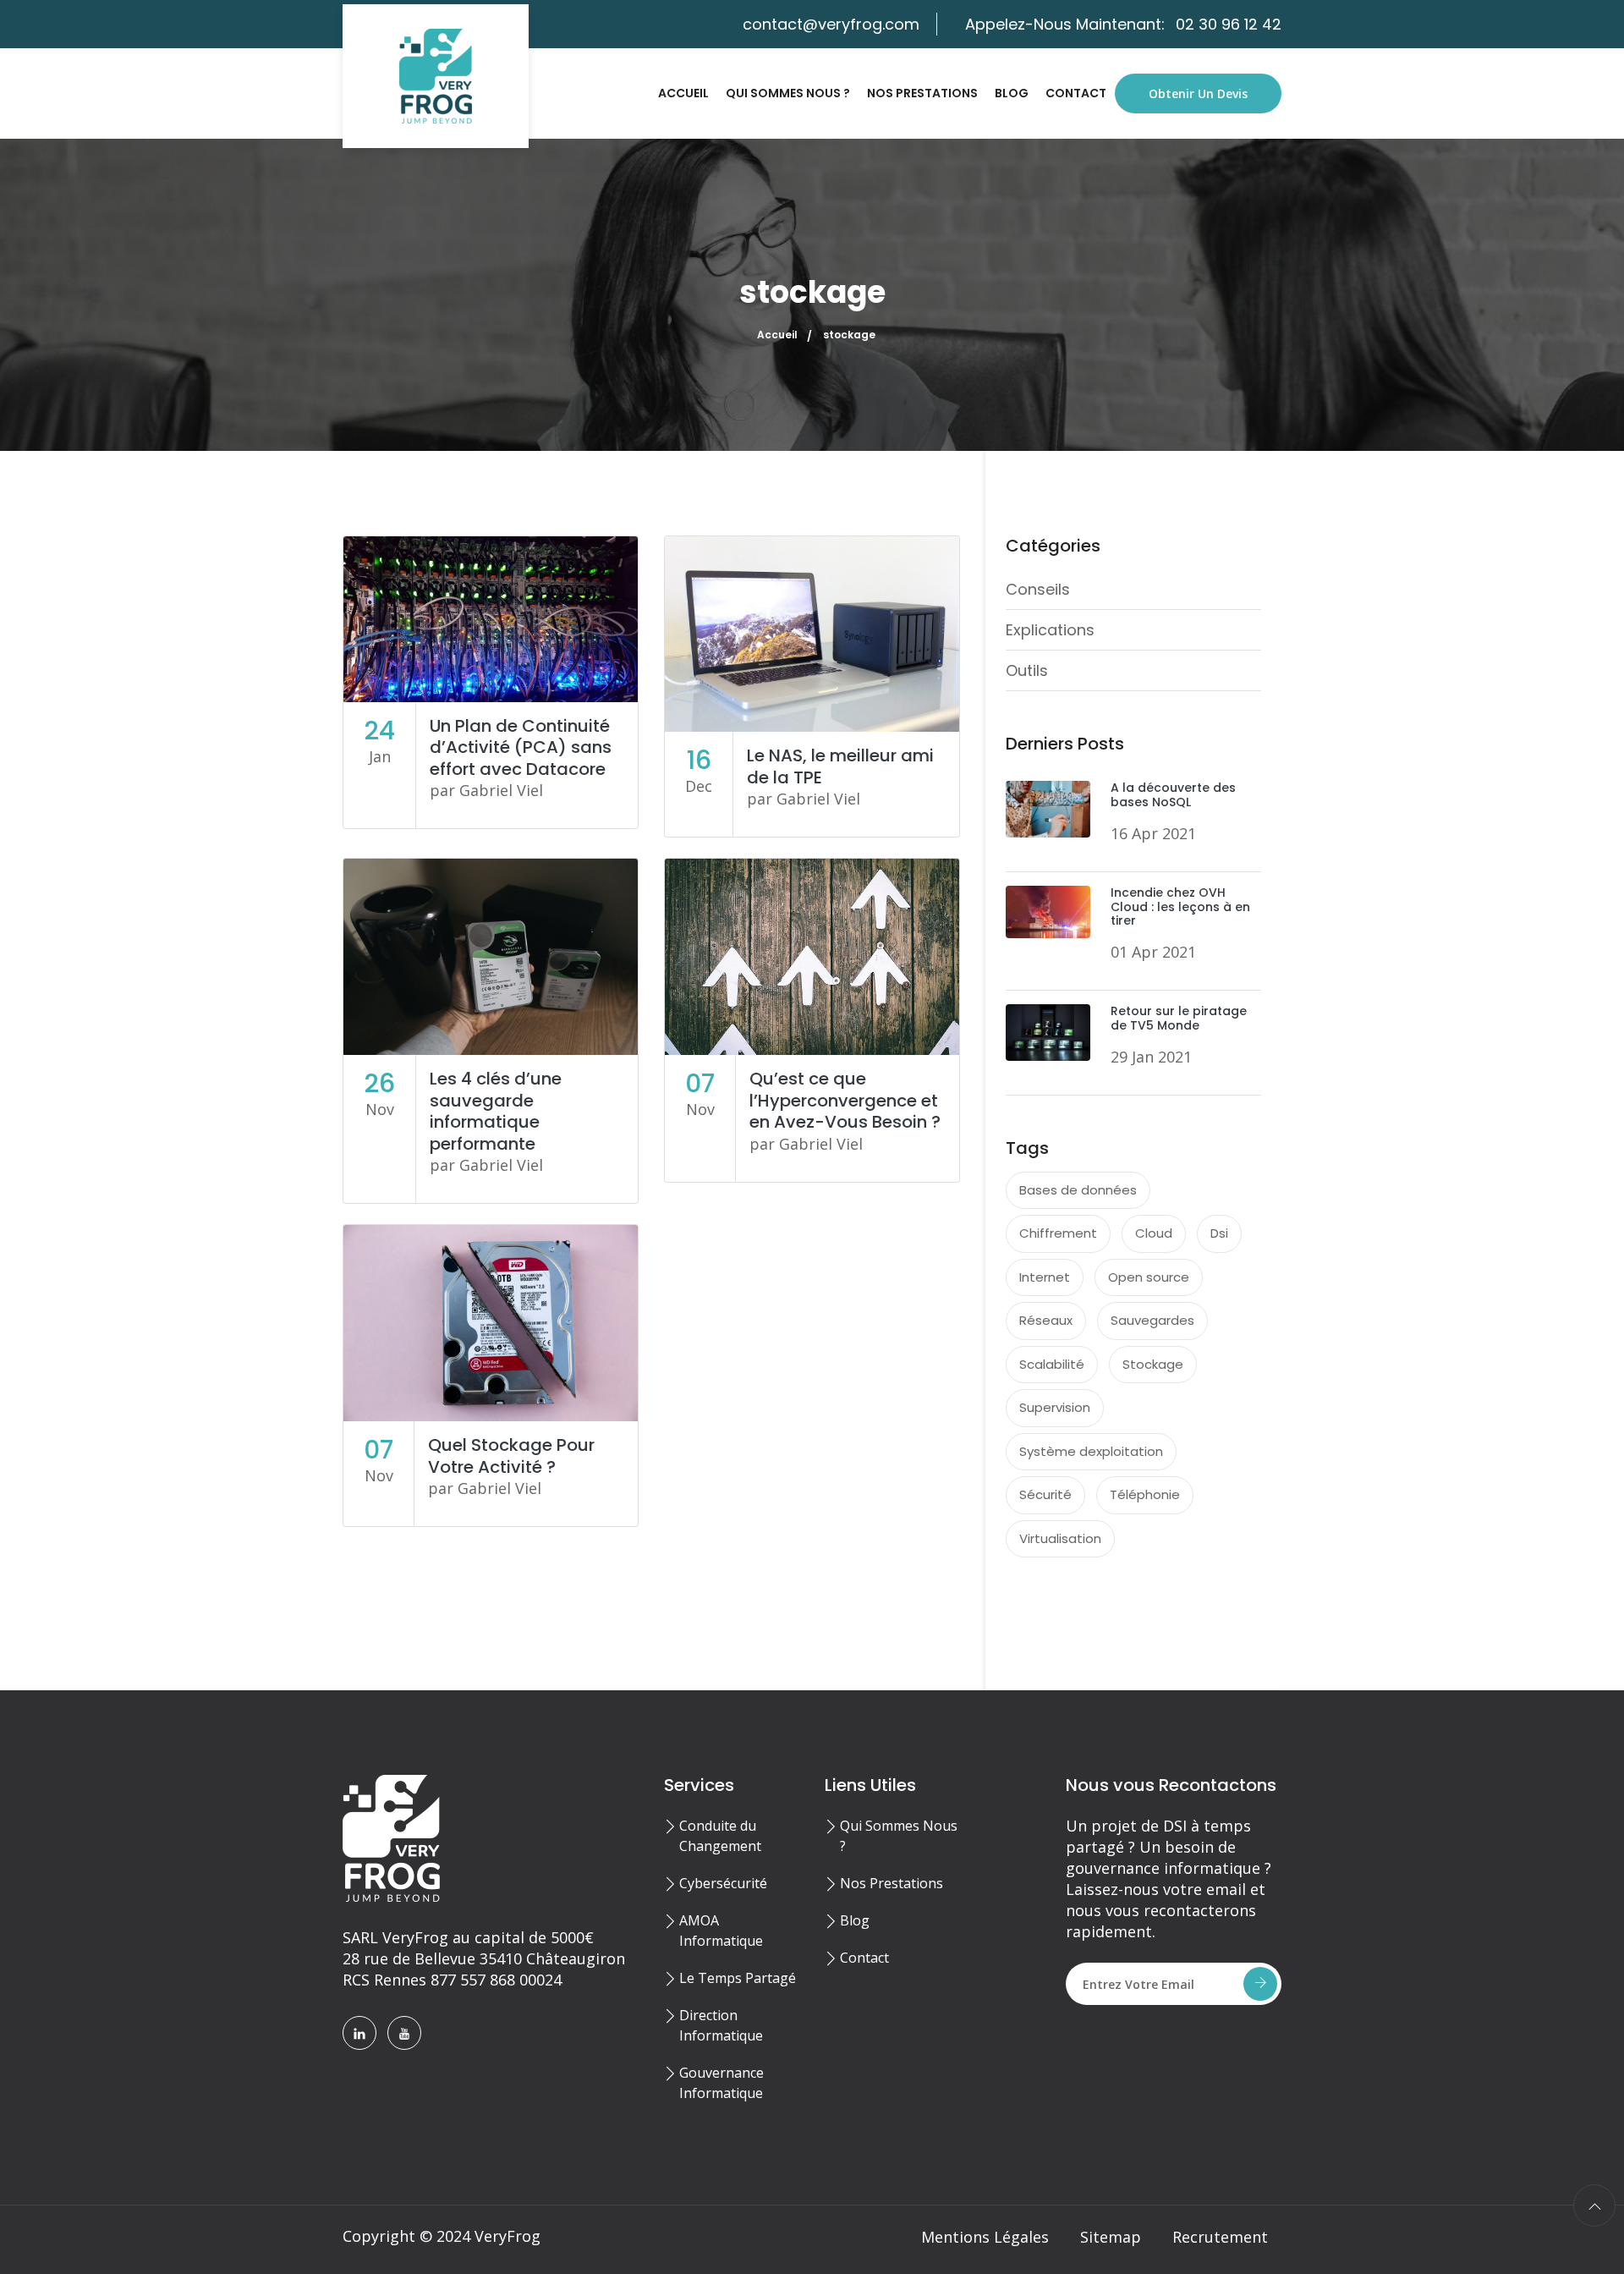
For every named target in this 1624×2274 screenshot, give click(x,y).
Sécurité (1045, 1494)
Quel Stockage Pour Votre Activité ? (511, 1456)
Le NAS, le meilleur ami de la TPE (840, 766)
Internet (1045, 1277)
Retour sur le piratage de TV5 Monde (1179, 1018)
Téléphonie (1145, 1494)
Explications (1050, 630)
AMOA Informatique (721, 1931)
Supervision (1055, 1407)
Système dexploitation (1091, 1451)
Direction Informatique (721, 2025)
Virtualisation (1060, 1538)
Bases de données (1078, 1190)
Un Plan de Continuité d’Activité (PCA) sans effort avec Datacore (521, 747)
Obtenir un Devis (1198, 93)
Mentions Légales (985, 2237)
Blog (1012, 93)
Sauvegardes (1152, 1320)
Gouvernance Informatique (721, 2083)
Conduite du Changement (720, 1836)
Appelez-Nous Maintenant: (1123, 24)
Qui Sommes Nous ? (788, 93)
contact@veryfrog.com (831, 24)
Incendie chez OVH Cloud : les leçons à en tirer (1180, 907)
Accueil (683, 93)
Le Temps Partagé (738, 1978)
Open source (1149, 1277)
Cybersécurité (723, 1883)
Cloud (1154, 1233)
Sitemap (1111, 2237)
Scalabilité (1052, 1364)
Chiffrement (1058, 1233)
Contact (1076, 93)
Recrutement (1220, 2237)
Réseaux (1046, 1320)
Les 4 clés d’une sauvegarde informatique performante (496, 1111)
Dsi (1219, 1233)
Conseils (1038, 589)
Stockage (1153, 1364)
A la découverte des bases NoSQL (1173, 795)
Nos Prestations (922, 93)
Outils (1027, 670)
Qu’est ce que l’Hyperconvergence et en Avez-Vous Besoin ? (845, 1100)
